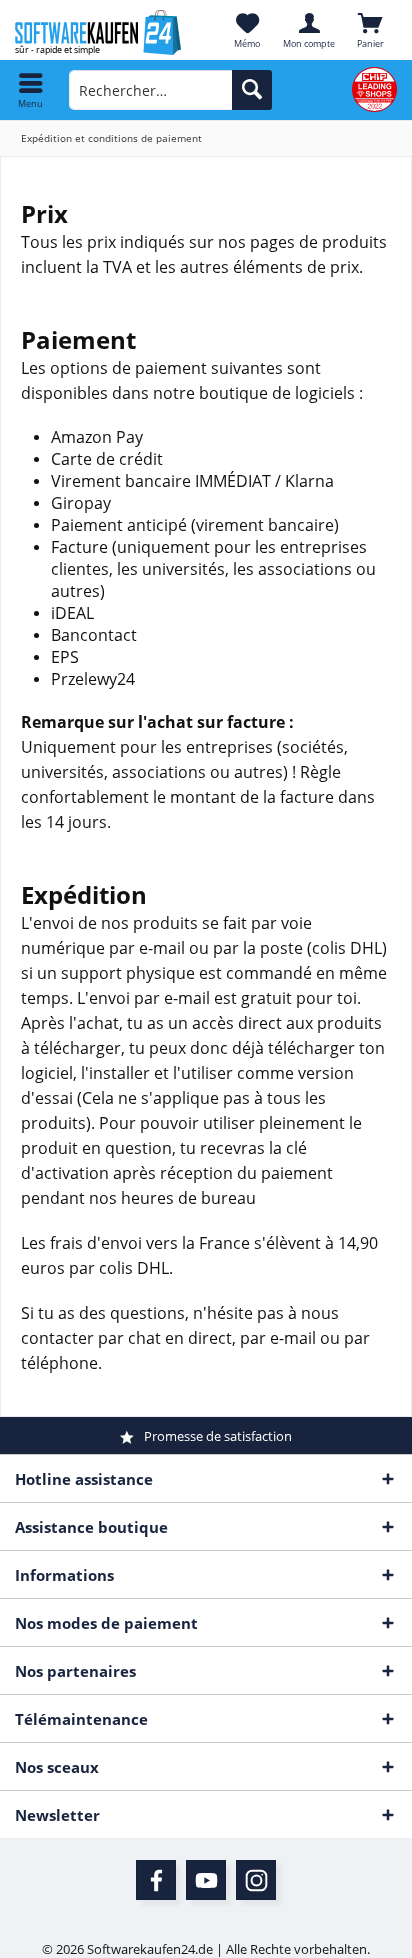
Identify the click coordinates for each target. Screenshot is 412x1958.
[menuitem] (31, 90)
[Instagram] (256, 1880)
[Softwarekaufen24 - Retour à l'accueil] (103, 32)
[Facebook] (156, 1880)
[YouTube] (206, 1880)
